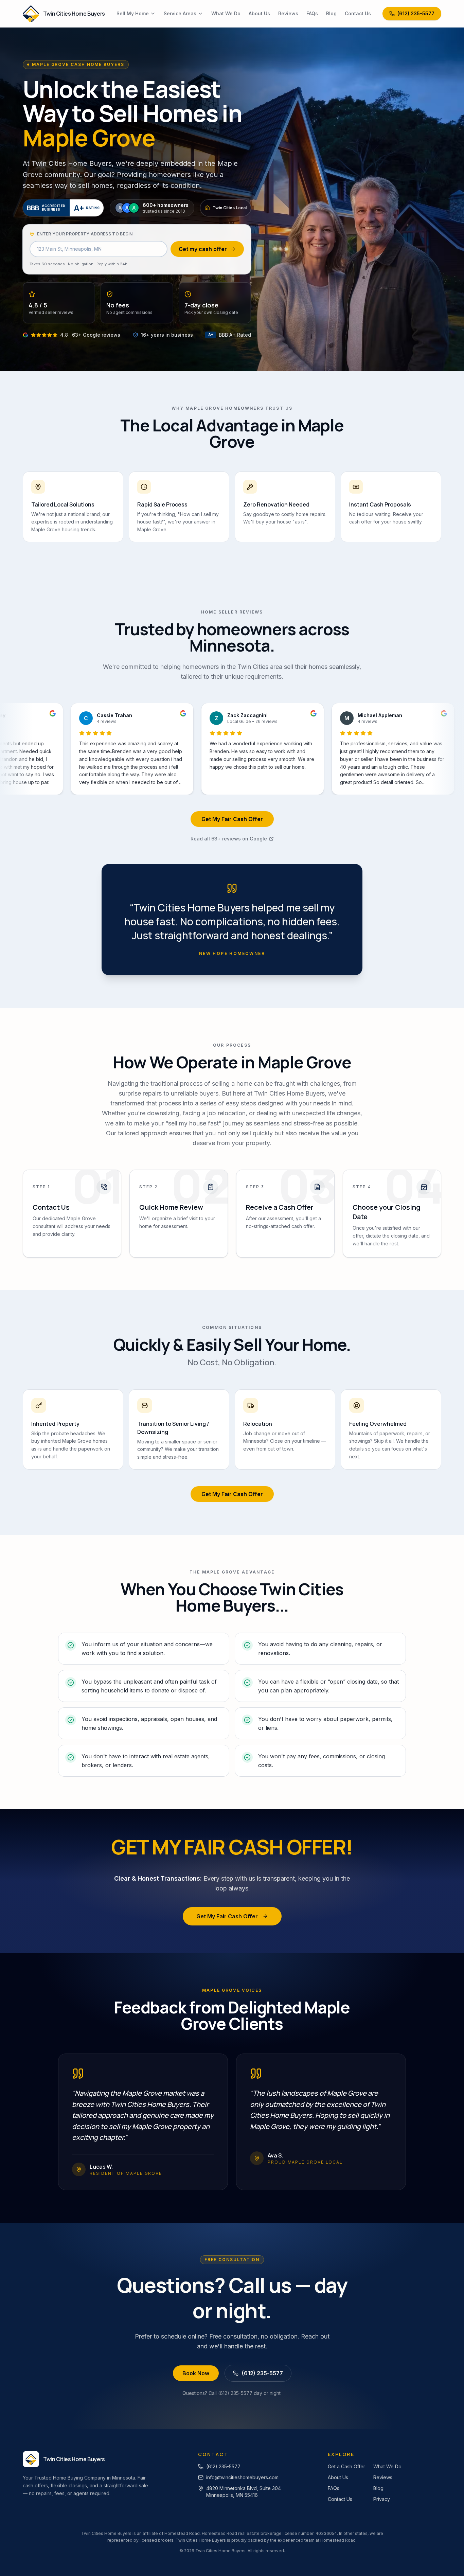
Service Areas (180, 13)
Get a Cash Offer (346, 2466)
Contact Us (358, 13)
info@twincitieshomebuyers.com (242, 2477)
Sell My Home (133, 13)
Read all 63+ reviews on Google (229, 839)
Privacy (382, 2499)
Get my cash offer (203, 249)
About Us (259, 13)
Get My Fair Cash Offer (232, 819)
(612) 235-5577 (416, 13)
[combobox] (99, 249)
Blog (331, 13)
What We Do (226, 13)
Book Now (196, 2373)
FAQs (312, 13)
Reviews (288, 13)
